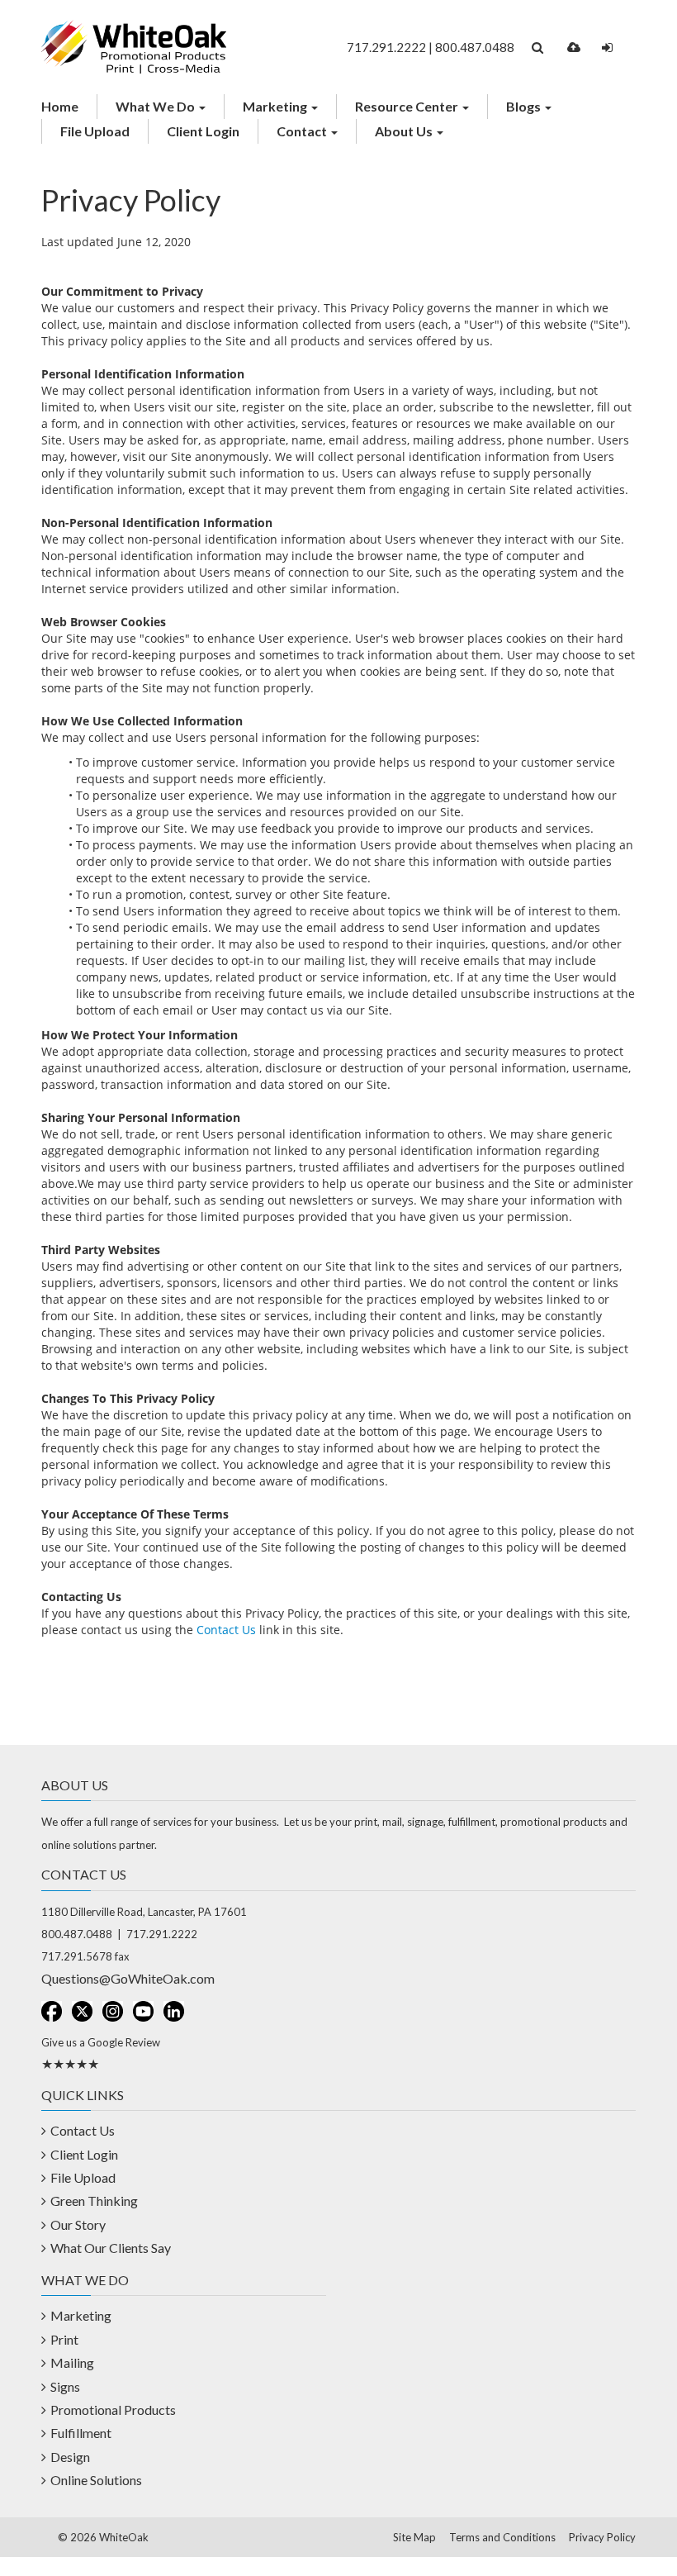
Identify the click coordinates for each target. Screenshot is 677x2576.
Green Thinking (94, 2201)
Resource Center (408, 106)
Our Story (78, 2224)
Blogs (525, 106)
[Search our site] (537, 48)
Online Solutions (96, 2480)
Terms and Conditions (502, 2537)
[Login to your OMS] (607, 48)
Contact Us (226, 1630)
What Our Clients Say (111, 2248)
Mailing (72, 2362)
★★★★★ (70, 2063)
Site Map (414, 2537)
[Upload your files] (574, 48)
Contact (303, 131)
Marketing (276, 106)
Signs (65, 2386)
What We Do (156, 106)
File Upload (95, 131)
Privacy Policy (602, 2537)
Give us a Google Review (101, 2042)
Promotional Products (113, 2410)
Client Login (203, 131)
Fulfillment (81, 2433)
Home (60, 106)
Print (64, 2339)
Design (70, 2457)
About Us (405, 131)
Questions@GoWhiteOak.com (128, 1978)
